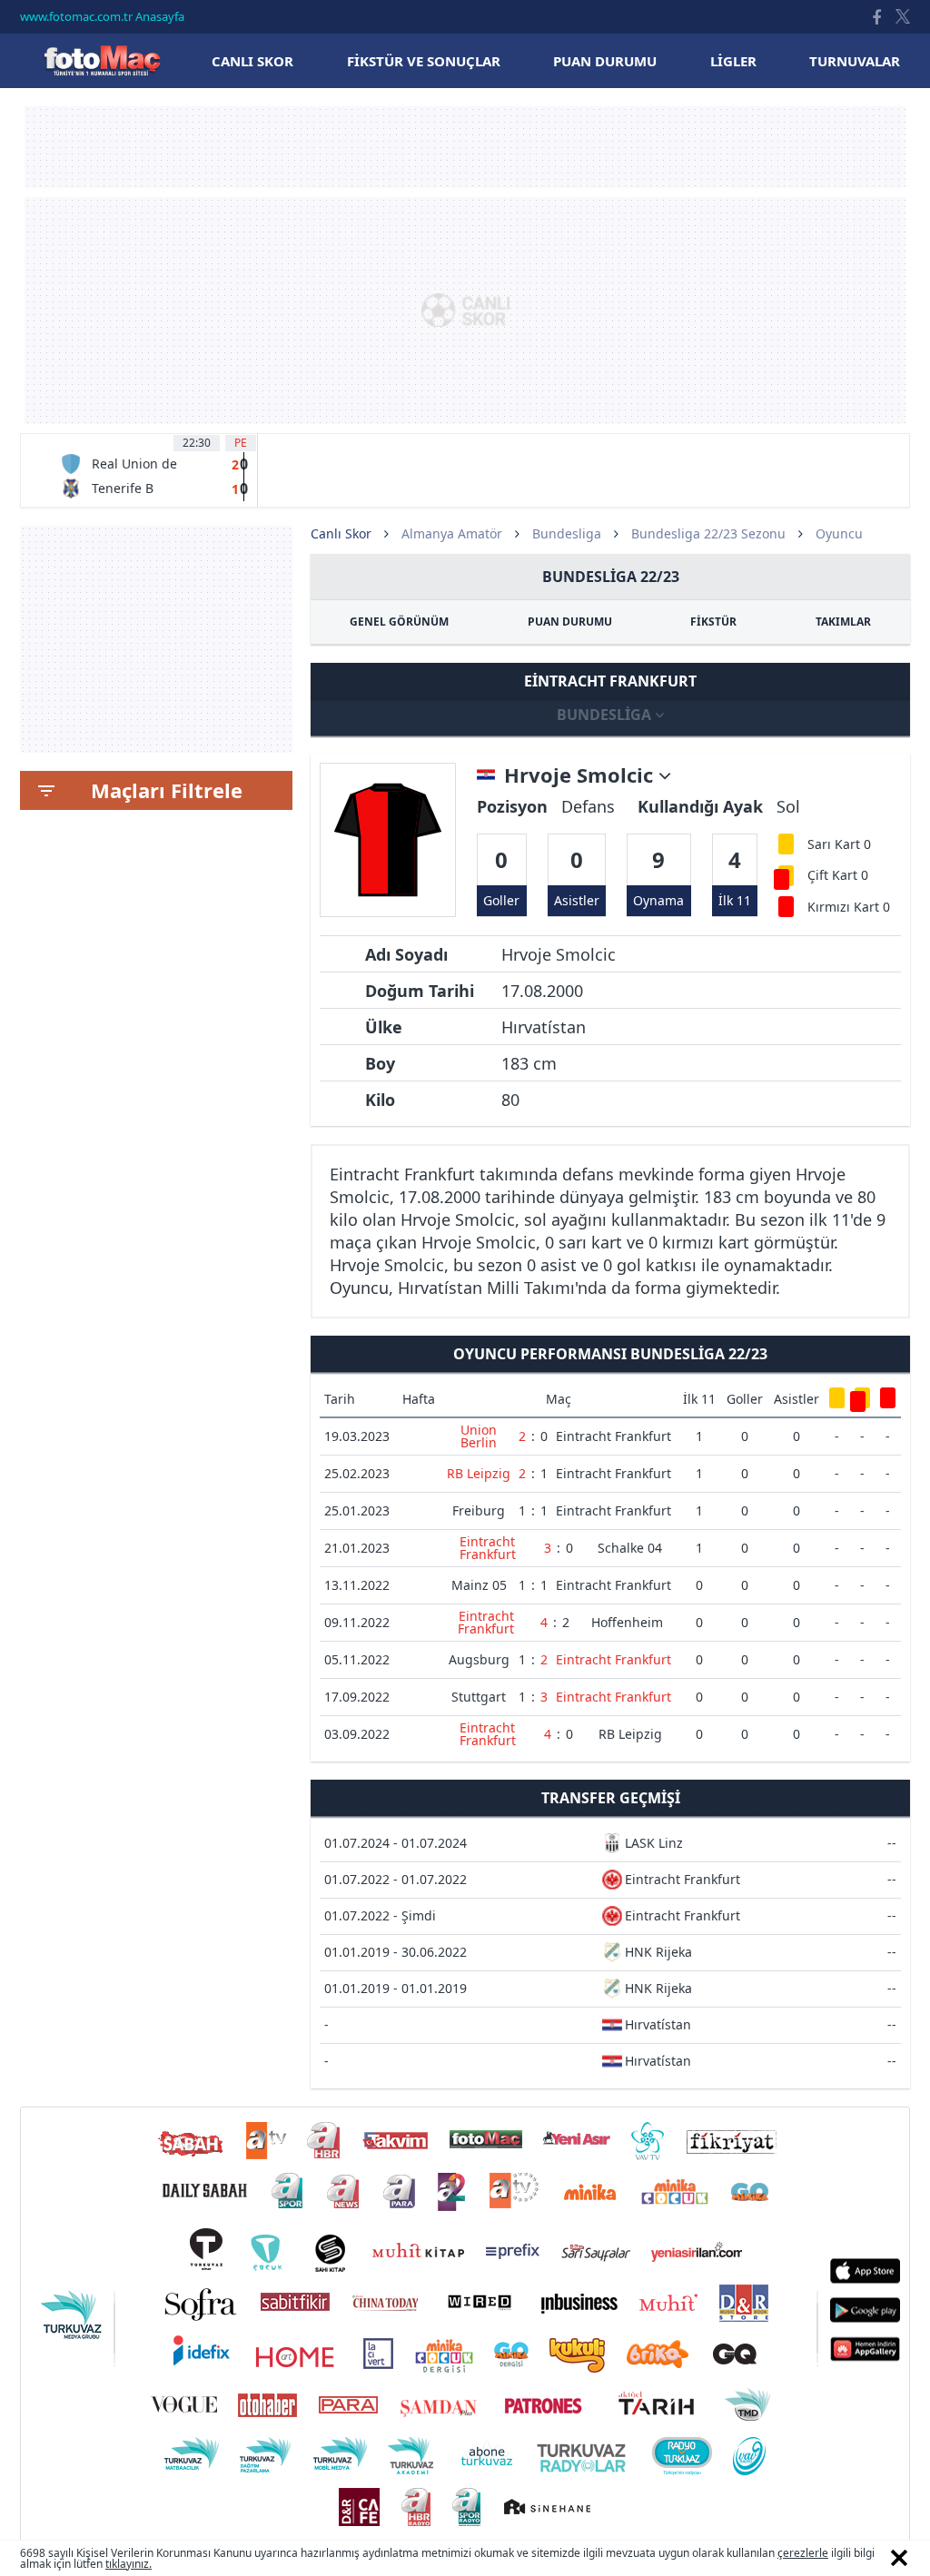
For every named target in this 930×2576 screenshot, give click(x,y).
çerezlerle (803, 2553)
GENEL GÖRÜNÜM (399, 622)
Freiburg (479, 1510)
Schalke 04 (630, 1548)
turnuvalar (855, 61)
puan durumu (605, 61)
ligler (733, 61)
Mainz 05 (479, 1585)
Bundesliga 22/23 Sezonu (708, 533)
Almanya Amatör (452, 533)
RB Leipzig (479, 1473)
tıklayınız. (129, 2564)
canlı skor (252, 61)
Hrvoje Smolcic (581, 775)
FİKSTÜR (713, 622)
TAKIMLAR (843, 622)
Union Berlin (479, 1436)
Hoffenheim (627, 1622)
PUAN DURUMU (570, 622)
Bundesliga (567, 533)
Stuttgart (479, 1697)
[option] (154, 470)
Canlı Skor (102, 60)
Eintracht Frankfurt (613, 1436)
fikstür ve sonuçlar (424, 61)
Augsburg (479, 1659)
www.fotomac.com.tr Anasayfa (102, 16)
